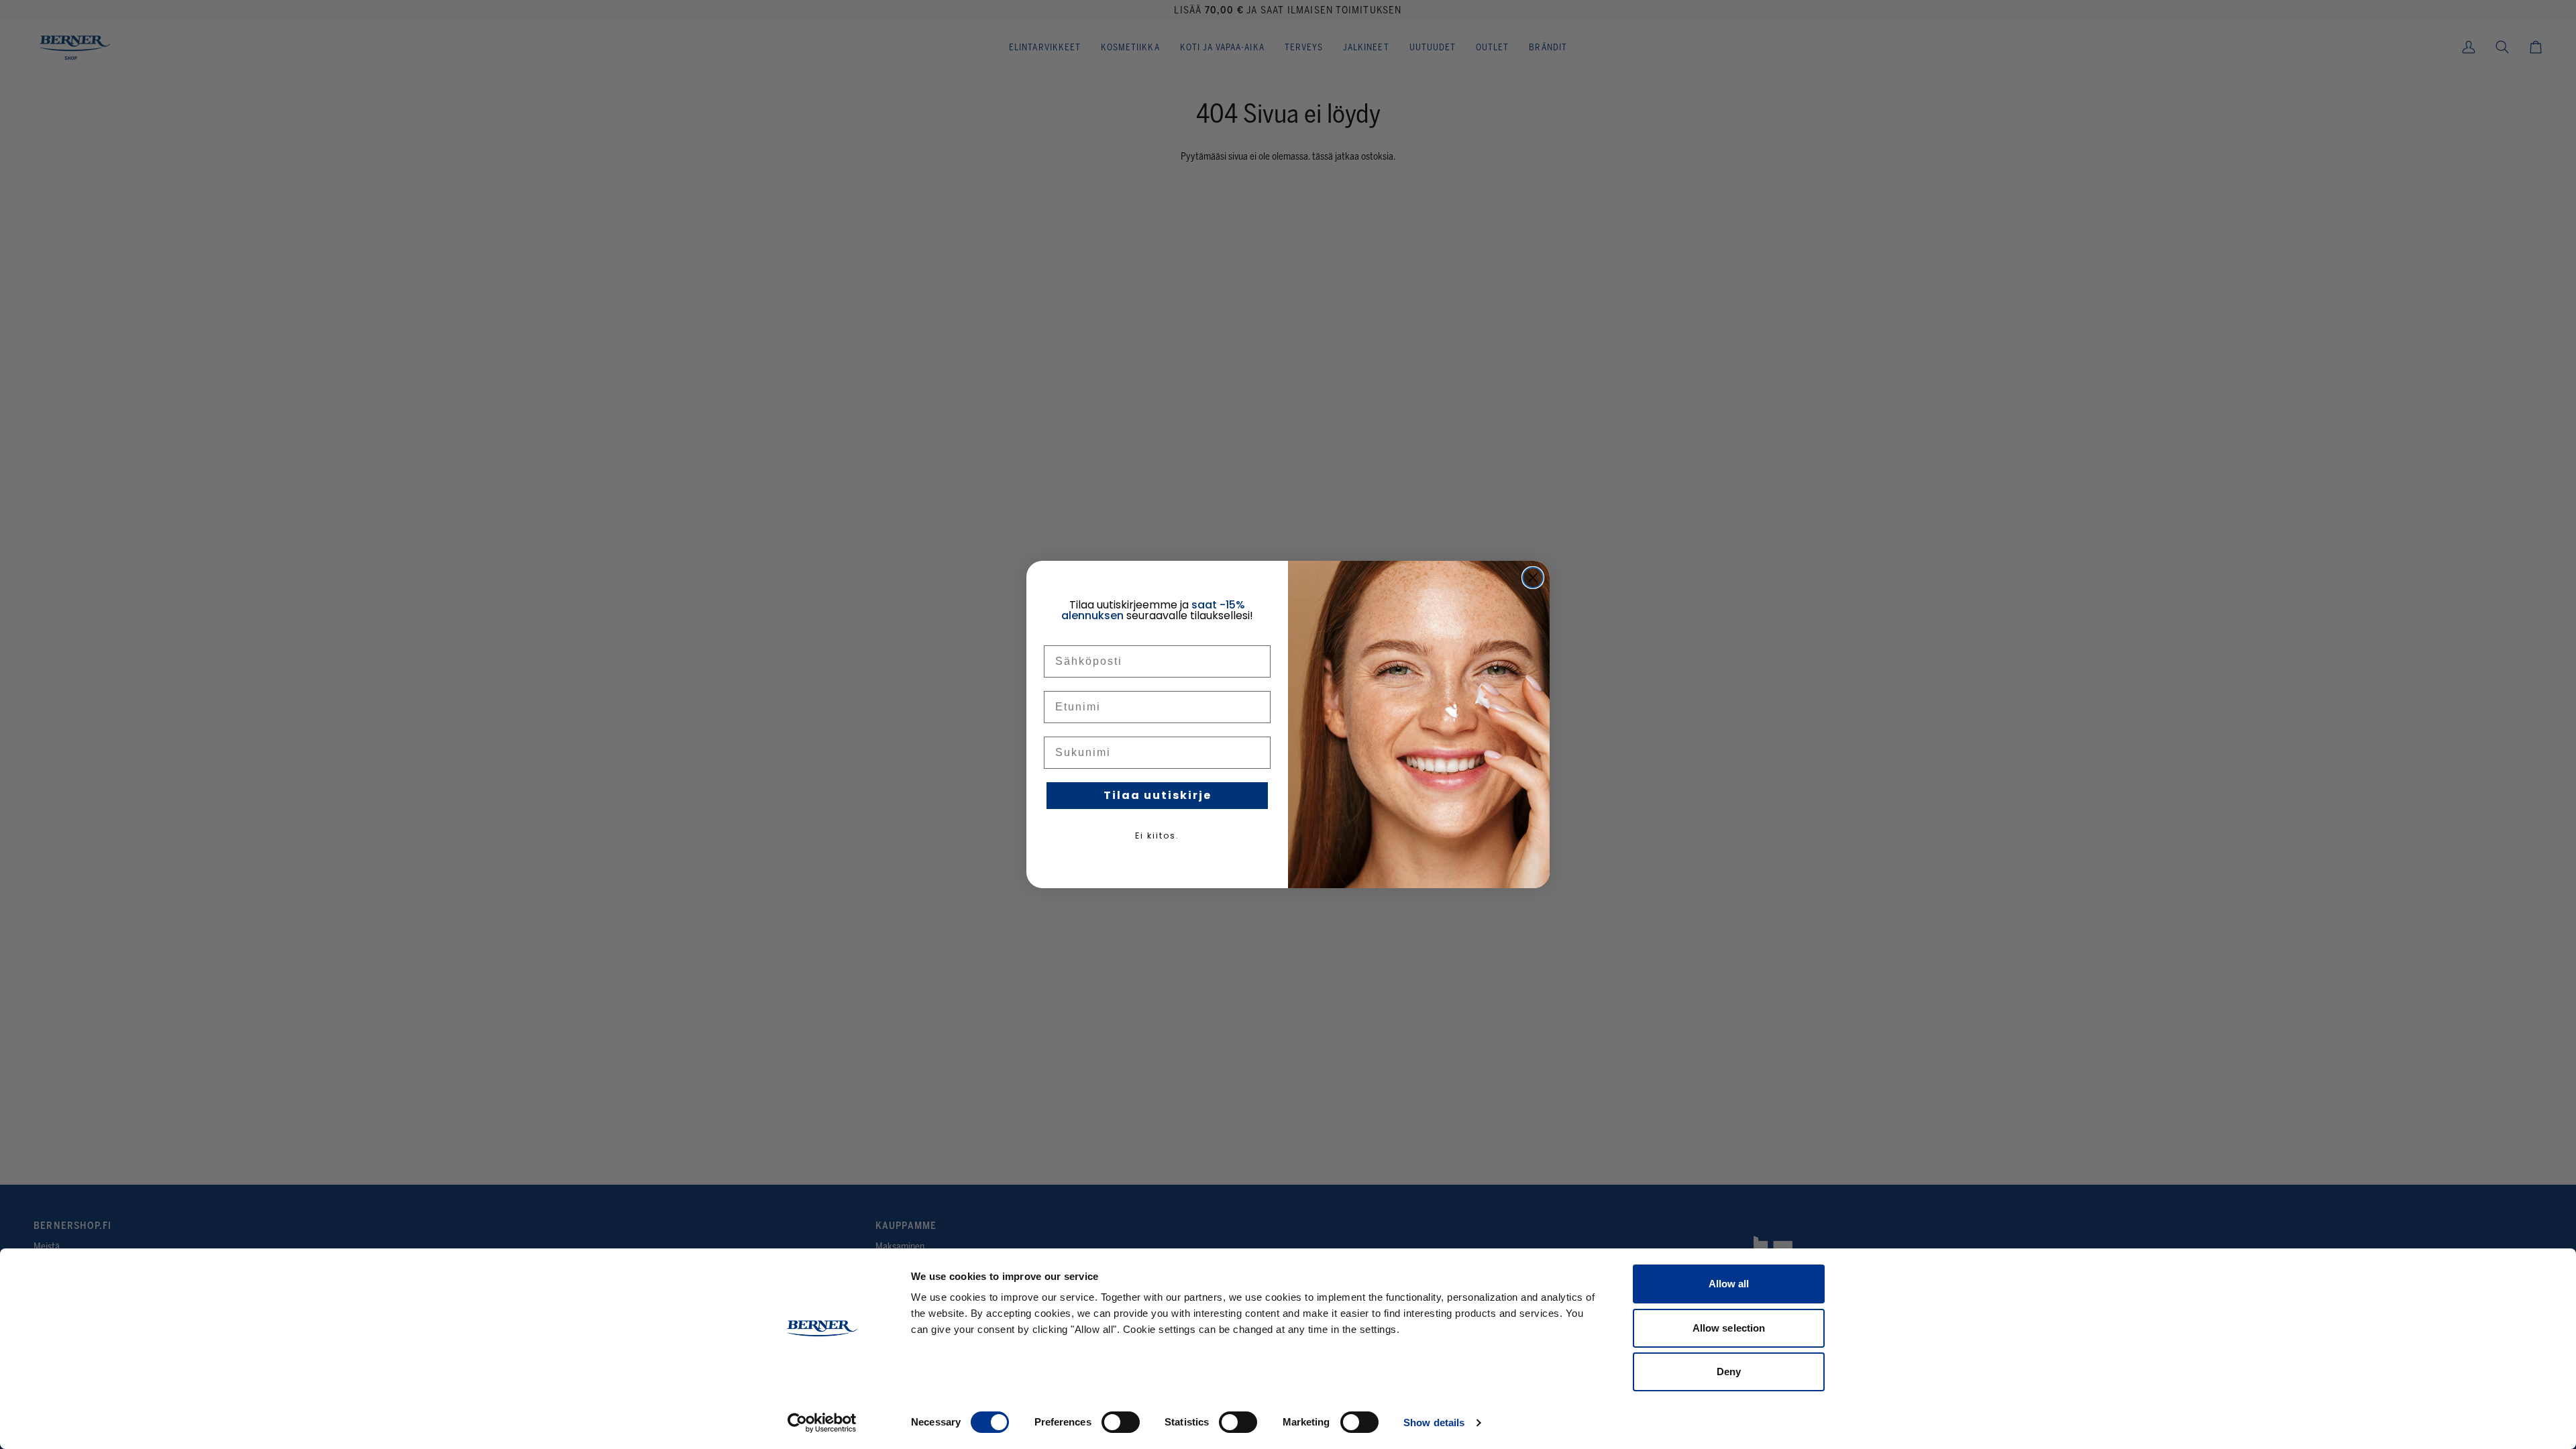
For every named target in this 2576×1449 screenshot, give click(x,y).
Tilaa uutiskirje (1158, 795)
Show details (1434, 1423)
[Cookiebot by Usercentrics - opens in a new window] (822, 1423)
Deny (1729, 1372)
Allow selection (1729, 1328)
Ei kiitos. (1157, 836)
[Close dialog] (1533, 578)
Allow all (1729, 1284)
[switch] (1121, 1422)
